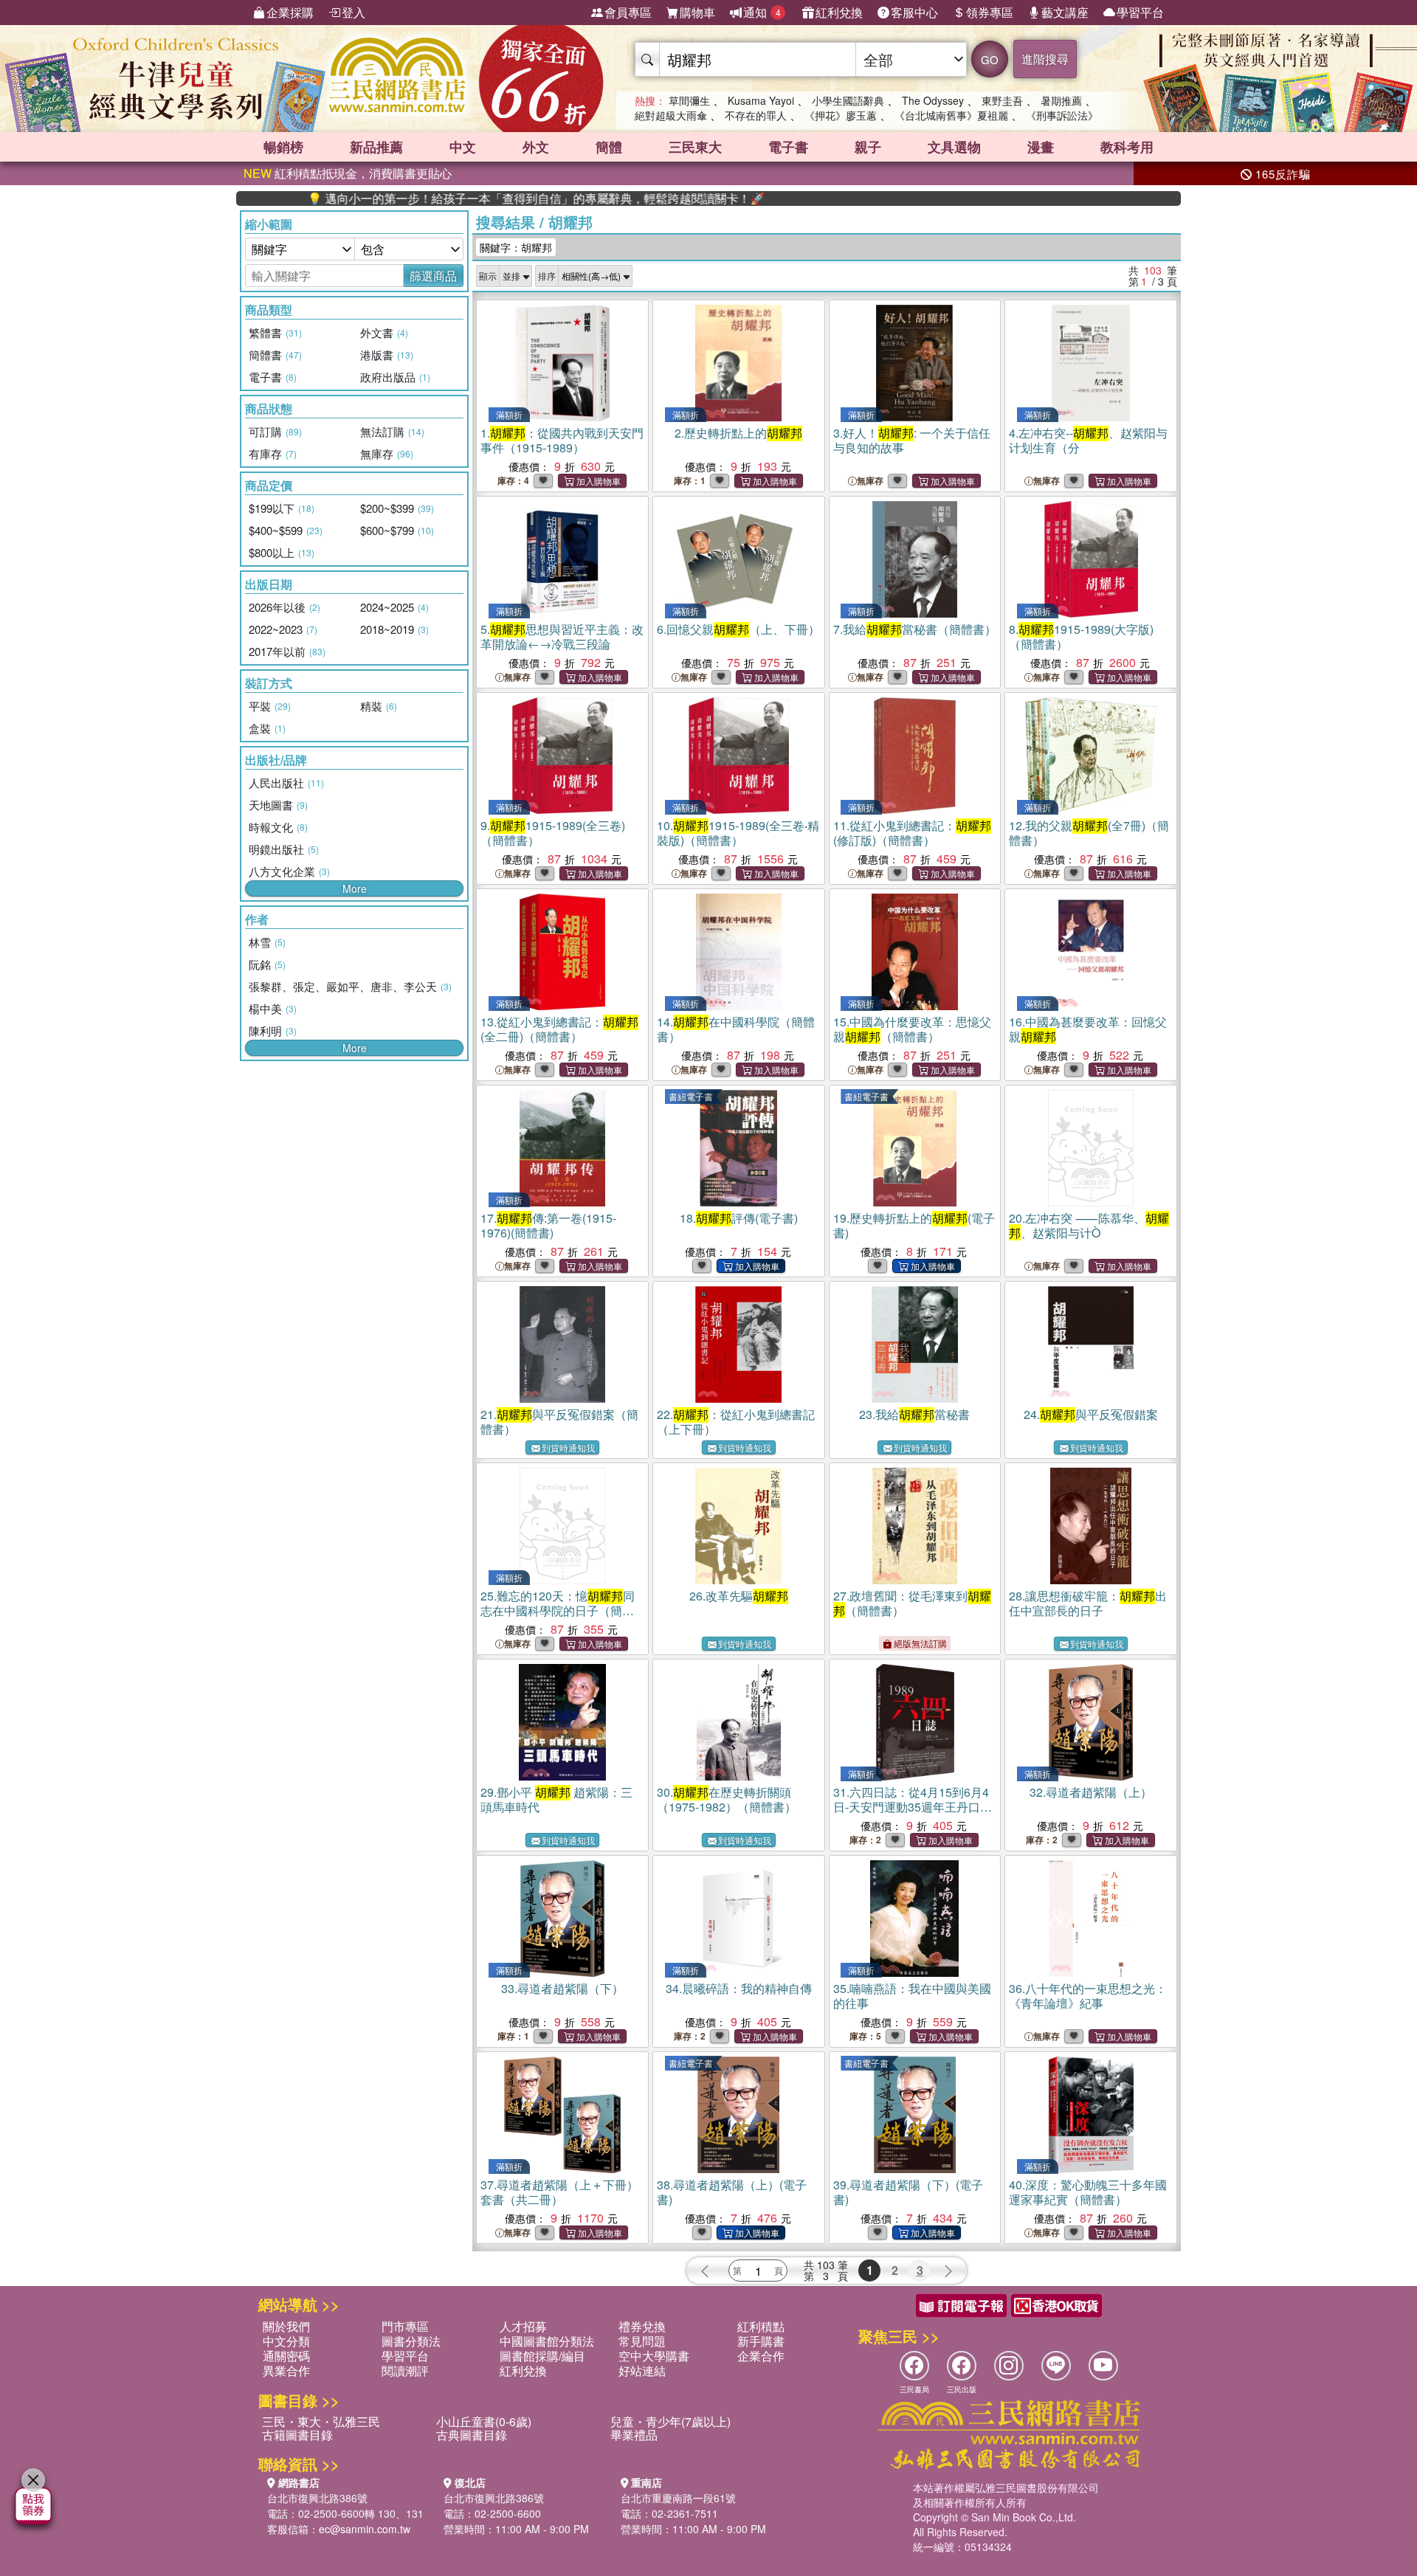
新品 (376, 147)
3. (912, 440)
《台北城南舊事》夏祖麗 (951, 115)
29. (556, 1799)
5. (562, 636)
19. (914, 1225)
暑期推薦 (1061, 100)
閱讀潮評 (405, 2370)
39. (908, 2192)
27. (912, 1603)
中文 (463, 147)
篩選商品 (433, 276)
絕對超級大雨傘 (671, 115)
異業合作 (286, 2370)
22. (736, 1422)
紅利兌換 (839, 12)
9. (553, 833)
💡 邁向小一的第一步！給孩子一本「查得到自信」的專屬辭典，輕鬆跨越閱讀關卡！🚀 (457, 198)
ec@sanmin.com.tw (365, 2529)
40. (1088, 2192)
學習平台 (1140, 12)
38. (732, 2192)
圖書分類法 (411, 2341)
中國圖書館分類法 (547, 2341)
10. (738, 833)
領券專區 (990, 12)
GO (990, 59)
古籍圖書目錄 (297, 2435)
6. (738, 629)
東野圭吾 (1002, 100)
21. (559, 1422)
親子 (868, 147)
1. (562, 440)
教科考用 (1127, 147)
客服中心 (914, 12)
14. (736, 1029)
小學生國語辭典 (848, 100)
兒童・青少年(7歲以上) (670, 2421)
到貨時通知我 (568, 1447)
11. (912, 833)
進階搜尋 (1045, 59)
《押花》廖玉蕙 (841, 115)
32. (1091, 1792)
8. (1081, 636)
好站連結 (642, 2370)
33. (562, 1988)
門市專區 (405, 2326)
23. (914, 1414)
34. (739, 1988)
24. (1091, 1414)
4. (1088, 440)
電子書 (788, 147)
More (355, 888)
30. (727, 1799)
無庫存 (870, 481)
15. (912, 1029)
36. (1088, 1996)
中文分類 (286, 2341)
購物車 (697, 12)
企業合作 (761, 2356)
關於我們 (286, 2326)
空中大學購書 (654, 2356)
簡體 (609, 147)
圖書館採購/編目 (542, 2356)
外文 (536, 147)
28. (1088, 1603)
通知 (762, 12)
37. (559, 2192)
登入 (354, 12)
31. (913, 1807)
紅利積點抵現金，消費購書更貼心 (348, 173)
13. (559, 1029)
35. (912, 1996)
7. (915, 629)
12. (1089, 833)
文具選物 (954, 147)
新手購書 (761, 2341)
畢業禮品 (634, 2435)
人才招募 (523, 2326)
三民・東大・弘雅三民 (321, 2421)
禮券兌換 (642, 2326)
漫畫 (1041, 147)
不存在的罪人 (756, 115)
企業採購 (290, 12)
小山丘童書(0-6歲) (484, 2421)
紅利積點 (761, 2326)
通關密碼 (286, 2356)
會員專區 (628, 12)
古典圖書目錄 (472, 2435)
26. (739, 1596)
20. (1089, 1225)
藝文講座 (1065, 12)
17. (548, 1225)
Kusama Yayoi (761, 100)
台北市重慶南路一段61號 (678, 2498)
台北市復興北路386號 (317, 2498)
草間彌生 (689, 100)
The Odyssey (933, 100)
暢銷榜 (283, 147)
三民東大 (695, 147)
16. (1088, 1029)
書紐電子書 (691, 1096)
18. (739, 1218)
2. (738, 433)
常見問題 (642, 2341)
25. (558, 1610)
